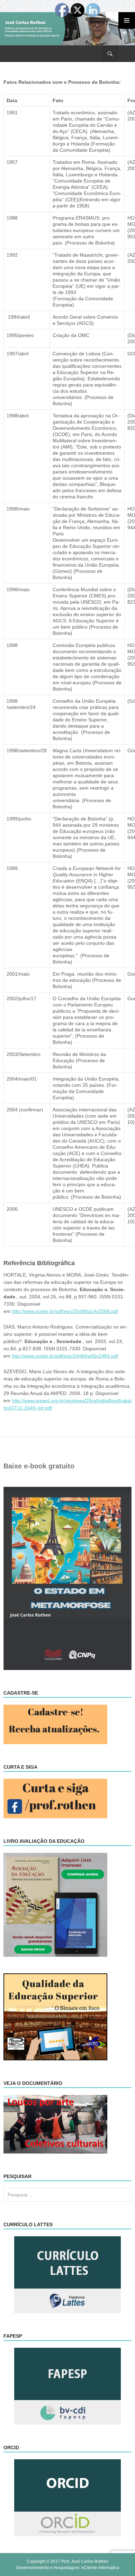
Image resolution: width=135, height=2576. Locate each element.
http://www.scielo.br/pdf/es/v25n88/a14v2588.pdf (65, 1311)
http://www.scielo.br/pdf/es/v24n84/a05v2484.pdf (65, 1356)
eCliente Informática (100, 2568)
